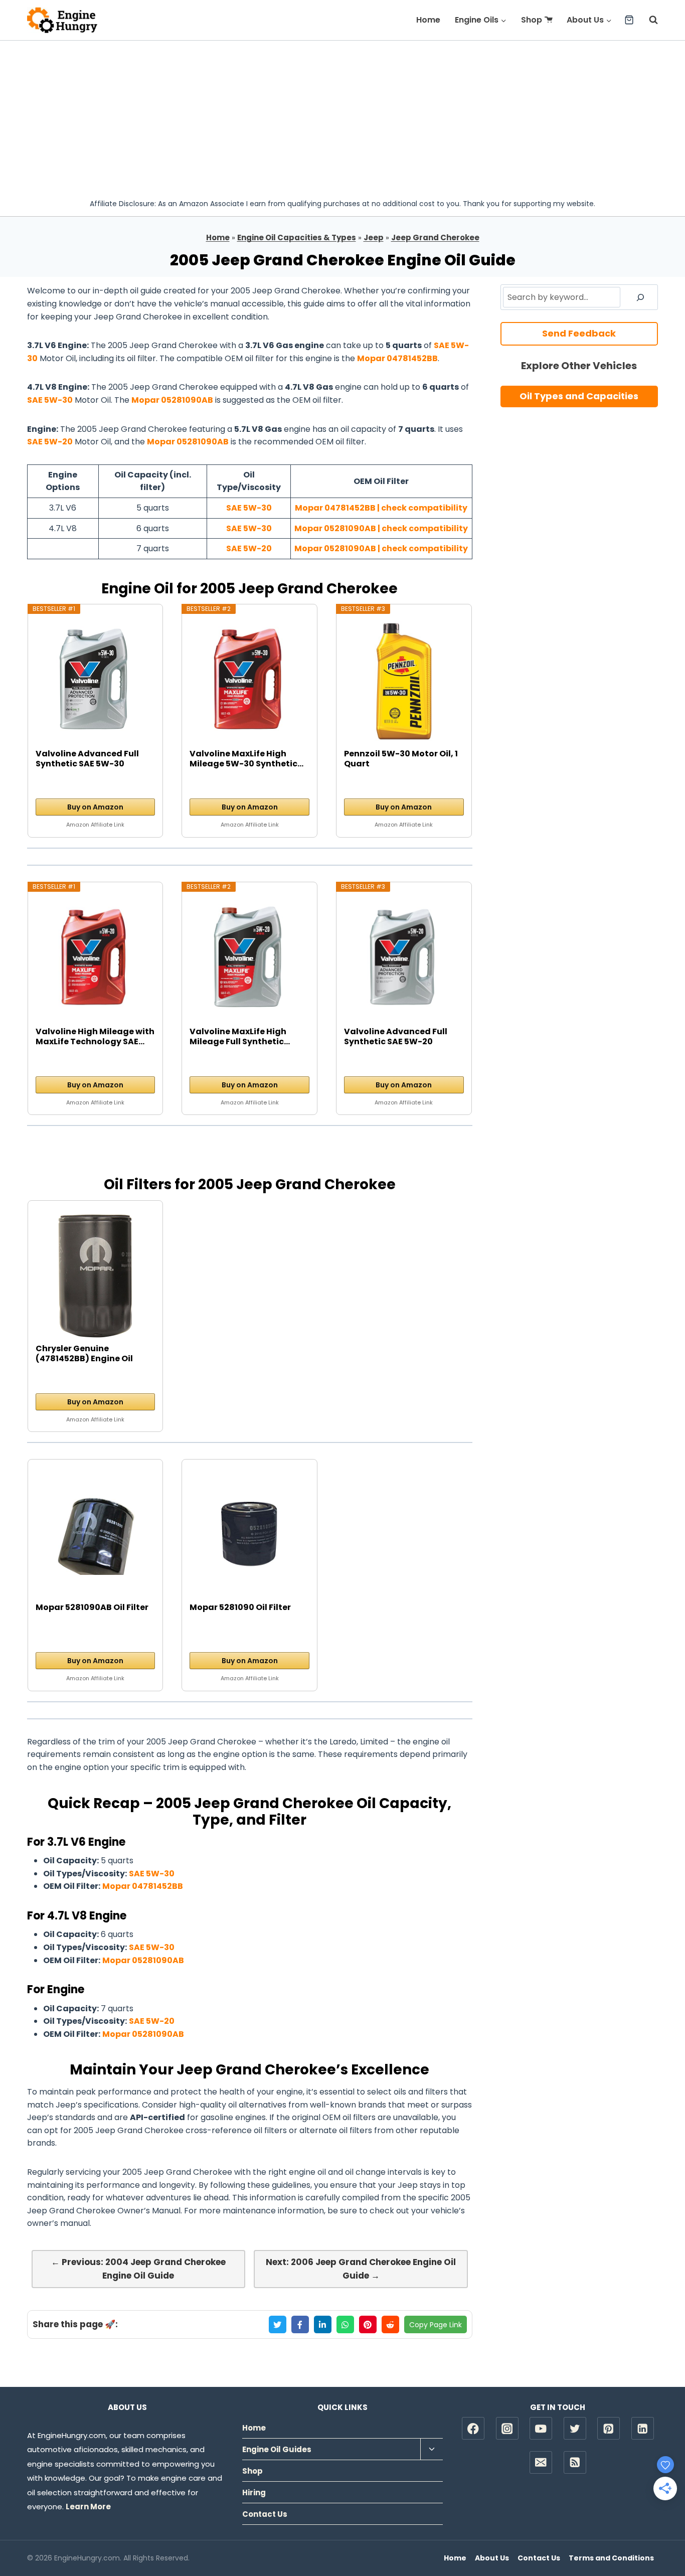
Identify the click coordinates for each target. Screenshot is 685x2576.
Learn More (88, 2507)
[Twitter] (575, 2428)
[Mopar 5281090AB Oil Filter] (96, 1535)
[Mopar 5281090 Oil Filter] (249, 1535)
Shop (532, 20)
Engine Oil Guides (277, 2449)
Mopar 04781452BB (397, 358)
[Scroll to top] (660, 2536)
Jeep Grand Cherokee (435, 237)
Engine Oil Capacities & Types (297, 237)
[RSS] (575, 2462)
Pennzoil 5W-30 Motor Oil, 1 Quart (401, 759)
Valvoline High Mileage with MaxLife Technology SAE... (95, 1037)
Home (428, 20)
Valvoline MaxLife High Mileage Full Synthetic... (240, 1037)
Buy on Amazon (95, 807)
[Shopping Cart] (629, 20)
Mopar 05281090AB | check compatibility (381, 528)
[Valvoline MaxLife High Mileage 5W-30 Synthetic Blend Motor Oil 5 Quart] (249, 681)
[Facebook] (473, 2428)
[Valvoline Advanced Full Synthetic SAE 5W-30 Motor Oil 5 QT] (96, 681)
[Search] (640, 297)
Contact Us (265, 2514)
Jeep (374, 237)
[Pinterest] (609, 2428)
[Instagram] (507, 2428)
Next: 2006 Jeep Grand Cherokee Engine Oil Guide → (361, 2269)
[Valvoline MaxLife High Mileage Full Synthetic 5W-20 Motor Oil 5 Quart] (249, 959)
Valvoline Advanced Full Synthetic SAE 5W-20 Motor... (396, 1037)
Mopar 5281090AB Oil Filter (92, 1608)
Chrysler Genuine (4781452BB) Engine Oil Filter (84, 1354)
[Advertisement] (342, 116)
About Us (492, 2558)
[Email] (541, 2462)
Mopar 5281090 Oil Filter (240, 1608)
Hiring (254, 2492)
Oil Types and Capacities (579, 396)
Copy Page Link (436, 2325)
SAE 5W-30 (50, 400)
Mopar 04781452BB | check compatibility (381, 508)
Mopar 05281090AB (172, 400)
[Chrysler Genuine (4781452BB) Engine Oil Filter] (96, 1276)
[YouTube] (541, 2428)
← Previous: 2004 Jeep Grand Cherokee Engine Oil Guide (138, 2269)
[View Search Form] (648, 20)
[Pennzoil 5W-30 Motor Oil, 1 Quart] (404, 681)
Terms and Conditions (611, 2558)
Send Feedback (579, 333)
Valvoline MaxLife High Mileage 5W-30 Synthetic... (246, 759)
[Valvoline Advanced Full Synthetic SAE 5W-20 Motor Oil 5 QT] (404, 959)
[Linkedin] (643, 2428)
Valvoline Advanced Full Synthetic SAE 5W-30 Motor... (87, 759)
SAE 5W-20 (50, 442)
